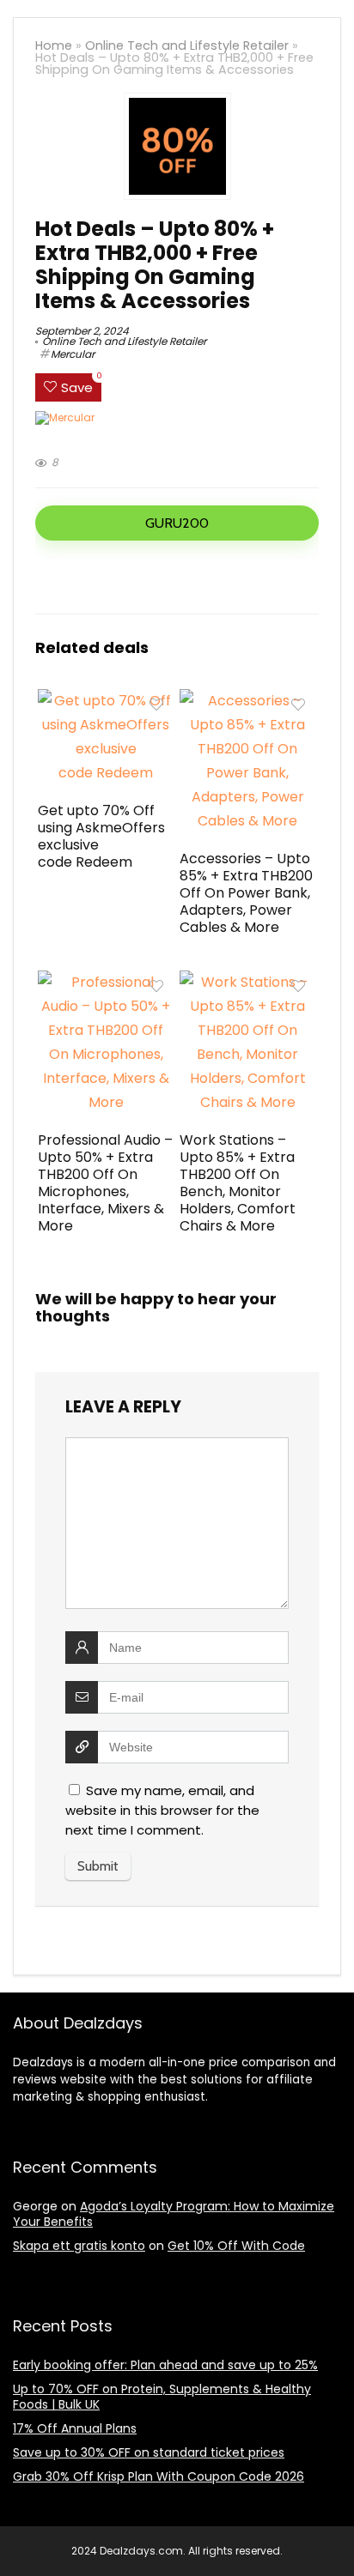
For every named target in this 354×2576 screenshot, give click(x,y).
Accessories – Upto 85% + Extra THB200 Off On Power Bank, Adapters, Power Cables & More (246, 893)
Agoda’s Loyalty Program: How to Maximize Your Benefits (174, 2214)
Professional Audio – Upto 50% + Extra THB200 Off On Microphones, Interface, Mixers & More (105, 1183)
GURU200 (177, 523)
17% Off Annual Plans (75, 2428)
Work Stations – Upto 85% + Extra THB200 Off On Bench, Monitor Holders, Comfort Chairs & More (238, 1183)
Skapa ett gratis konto (79, 2246)
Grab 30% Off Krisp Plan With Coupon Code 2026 (159, 2476)
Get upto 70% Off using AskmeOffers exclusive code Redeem (101, 836)
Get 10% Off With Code (236, 2246)
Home (54, 45)
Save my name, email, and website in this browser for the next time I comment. (162, 1810)
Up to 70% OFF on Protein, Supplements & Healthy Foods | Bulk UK (162, 2397)
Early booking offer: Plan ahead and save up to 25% (165, 2365)
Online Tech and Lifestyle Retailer (187, 45)
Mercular (73, 354)
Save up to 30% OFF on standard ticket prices (149, 2452)
